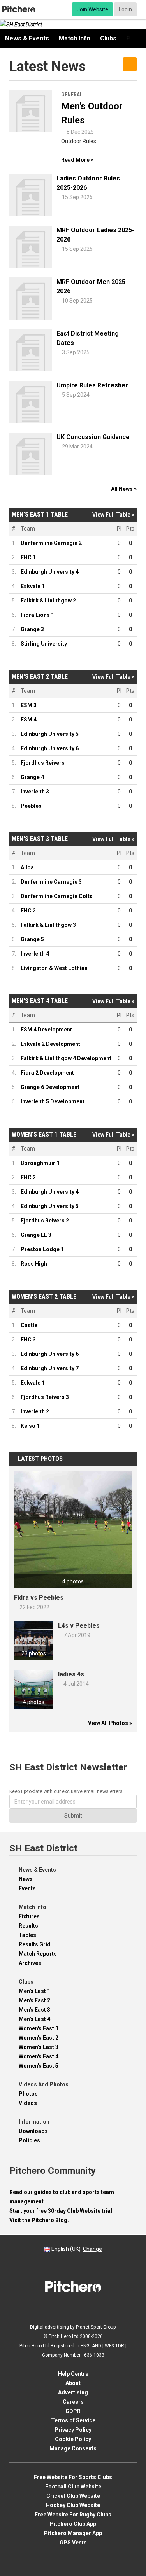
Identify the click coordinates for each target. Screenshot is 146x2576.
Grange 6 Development (50, 1087)
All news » (124, 489)
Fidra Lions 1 (37, 615)
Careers (73, 2402)
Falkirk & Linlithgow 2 (48, 601)
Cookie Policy (73, 2439)
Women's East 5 (39, 2066)
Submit (73, 1816)
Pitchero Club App (73, 2524)
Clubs (108, 38)
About (73, 2383)
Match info (75, 38)
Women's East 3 (39, 2047)
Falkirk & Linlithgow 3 (48, 925)
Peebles (31, 806)
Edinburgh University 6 (50, 748)
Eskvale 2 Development (50, 1044)
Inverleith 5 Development (53, 1101)
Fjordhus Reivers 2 (45, 1221)
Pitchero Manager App (73, 2533)
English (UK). (76, 2249)
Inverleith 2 (35, 1411)
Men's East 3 (34, 2010)
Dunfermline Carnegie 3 (51, 882)
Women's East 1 (39, 2028)
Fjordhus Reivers (43, 763)
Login (125, 9)
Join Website (92, 9)
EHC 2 (28, 911)
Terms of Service (73, 2420)
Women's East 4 (39, 2056)
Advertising (73, 2392)
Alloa (27, 867)
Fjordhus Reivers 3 (45, 1397)
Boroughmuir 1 (40, 1163)
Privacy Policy (73, 2430)
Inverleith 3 (35, 792)
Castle (29, 1325)
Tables (27, 1935)
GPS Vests (73, 2543)
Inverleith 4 (35, 954)
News (26, 1879)
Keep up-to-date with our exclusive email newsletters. (67, 1791)
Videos (28, 2103)
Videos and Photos (44, 2084)
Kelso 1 (30, 1426)
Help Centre (73, 2374)
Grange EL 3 (36, 1235)
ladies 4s (71, 1674)
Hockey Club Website (73, 2505)
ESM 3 (29, 705)
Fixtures (29, 1916)
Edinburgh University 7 (50, 1368)
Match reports (38, 1954)
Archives (30, 1963)
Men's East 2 (34, 2000)
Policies (29, 2140)
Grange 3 (32, 629)
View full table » (113, 515)
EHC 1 (28, 557)
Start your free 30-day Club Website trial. (62, 2211)
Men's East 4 (34, 2019)
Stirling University (44, 644)
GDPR (73, 2411)
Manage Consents (73, 2448)
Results (28, 1926)
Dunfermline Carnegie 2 (51, 543)
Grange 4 (32, 777)
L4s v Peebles (79, 1626)
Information (34, 2122)
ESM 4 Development (46, 1030)
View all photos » (110, 1723)
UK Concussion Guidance (93, 437)
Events (27, 1888)
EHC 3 (28, 1340)
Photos (28, 2094)
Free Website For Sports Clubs (73, 2477)
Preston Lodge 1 (42, 1249)
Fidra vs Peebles (39, 1598)
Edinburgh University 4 (50, 572)
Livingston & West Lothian (54, 968)
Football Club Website (73, 2487)
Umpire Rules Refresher (92, 385)
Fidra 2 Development (47, 1073)
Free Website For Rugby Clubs (73, 2515)
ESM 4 (29, 720)
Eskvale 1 (33, 586)
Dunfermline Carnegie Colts (57, 896)
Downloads (33, 2131)
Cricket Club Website (73, 2496)
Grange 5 (32, 939)
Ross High (34, 1264)
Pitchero (19, 9)
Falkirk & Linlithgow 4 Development (66, 1058)
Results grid (35, 1944)
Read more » (77, 160)
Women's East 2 (39, 2038)
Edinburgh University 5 (50, 734)
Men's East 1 (34, 1991)
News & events (27, 38)
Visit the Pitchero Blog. (39, 2220)
